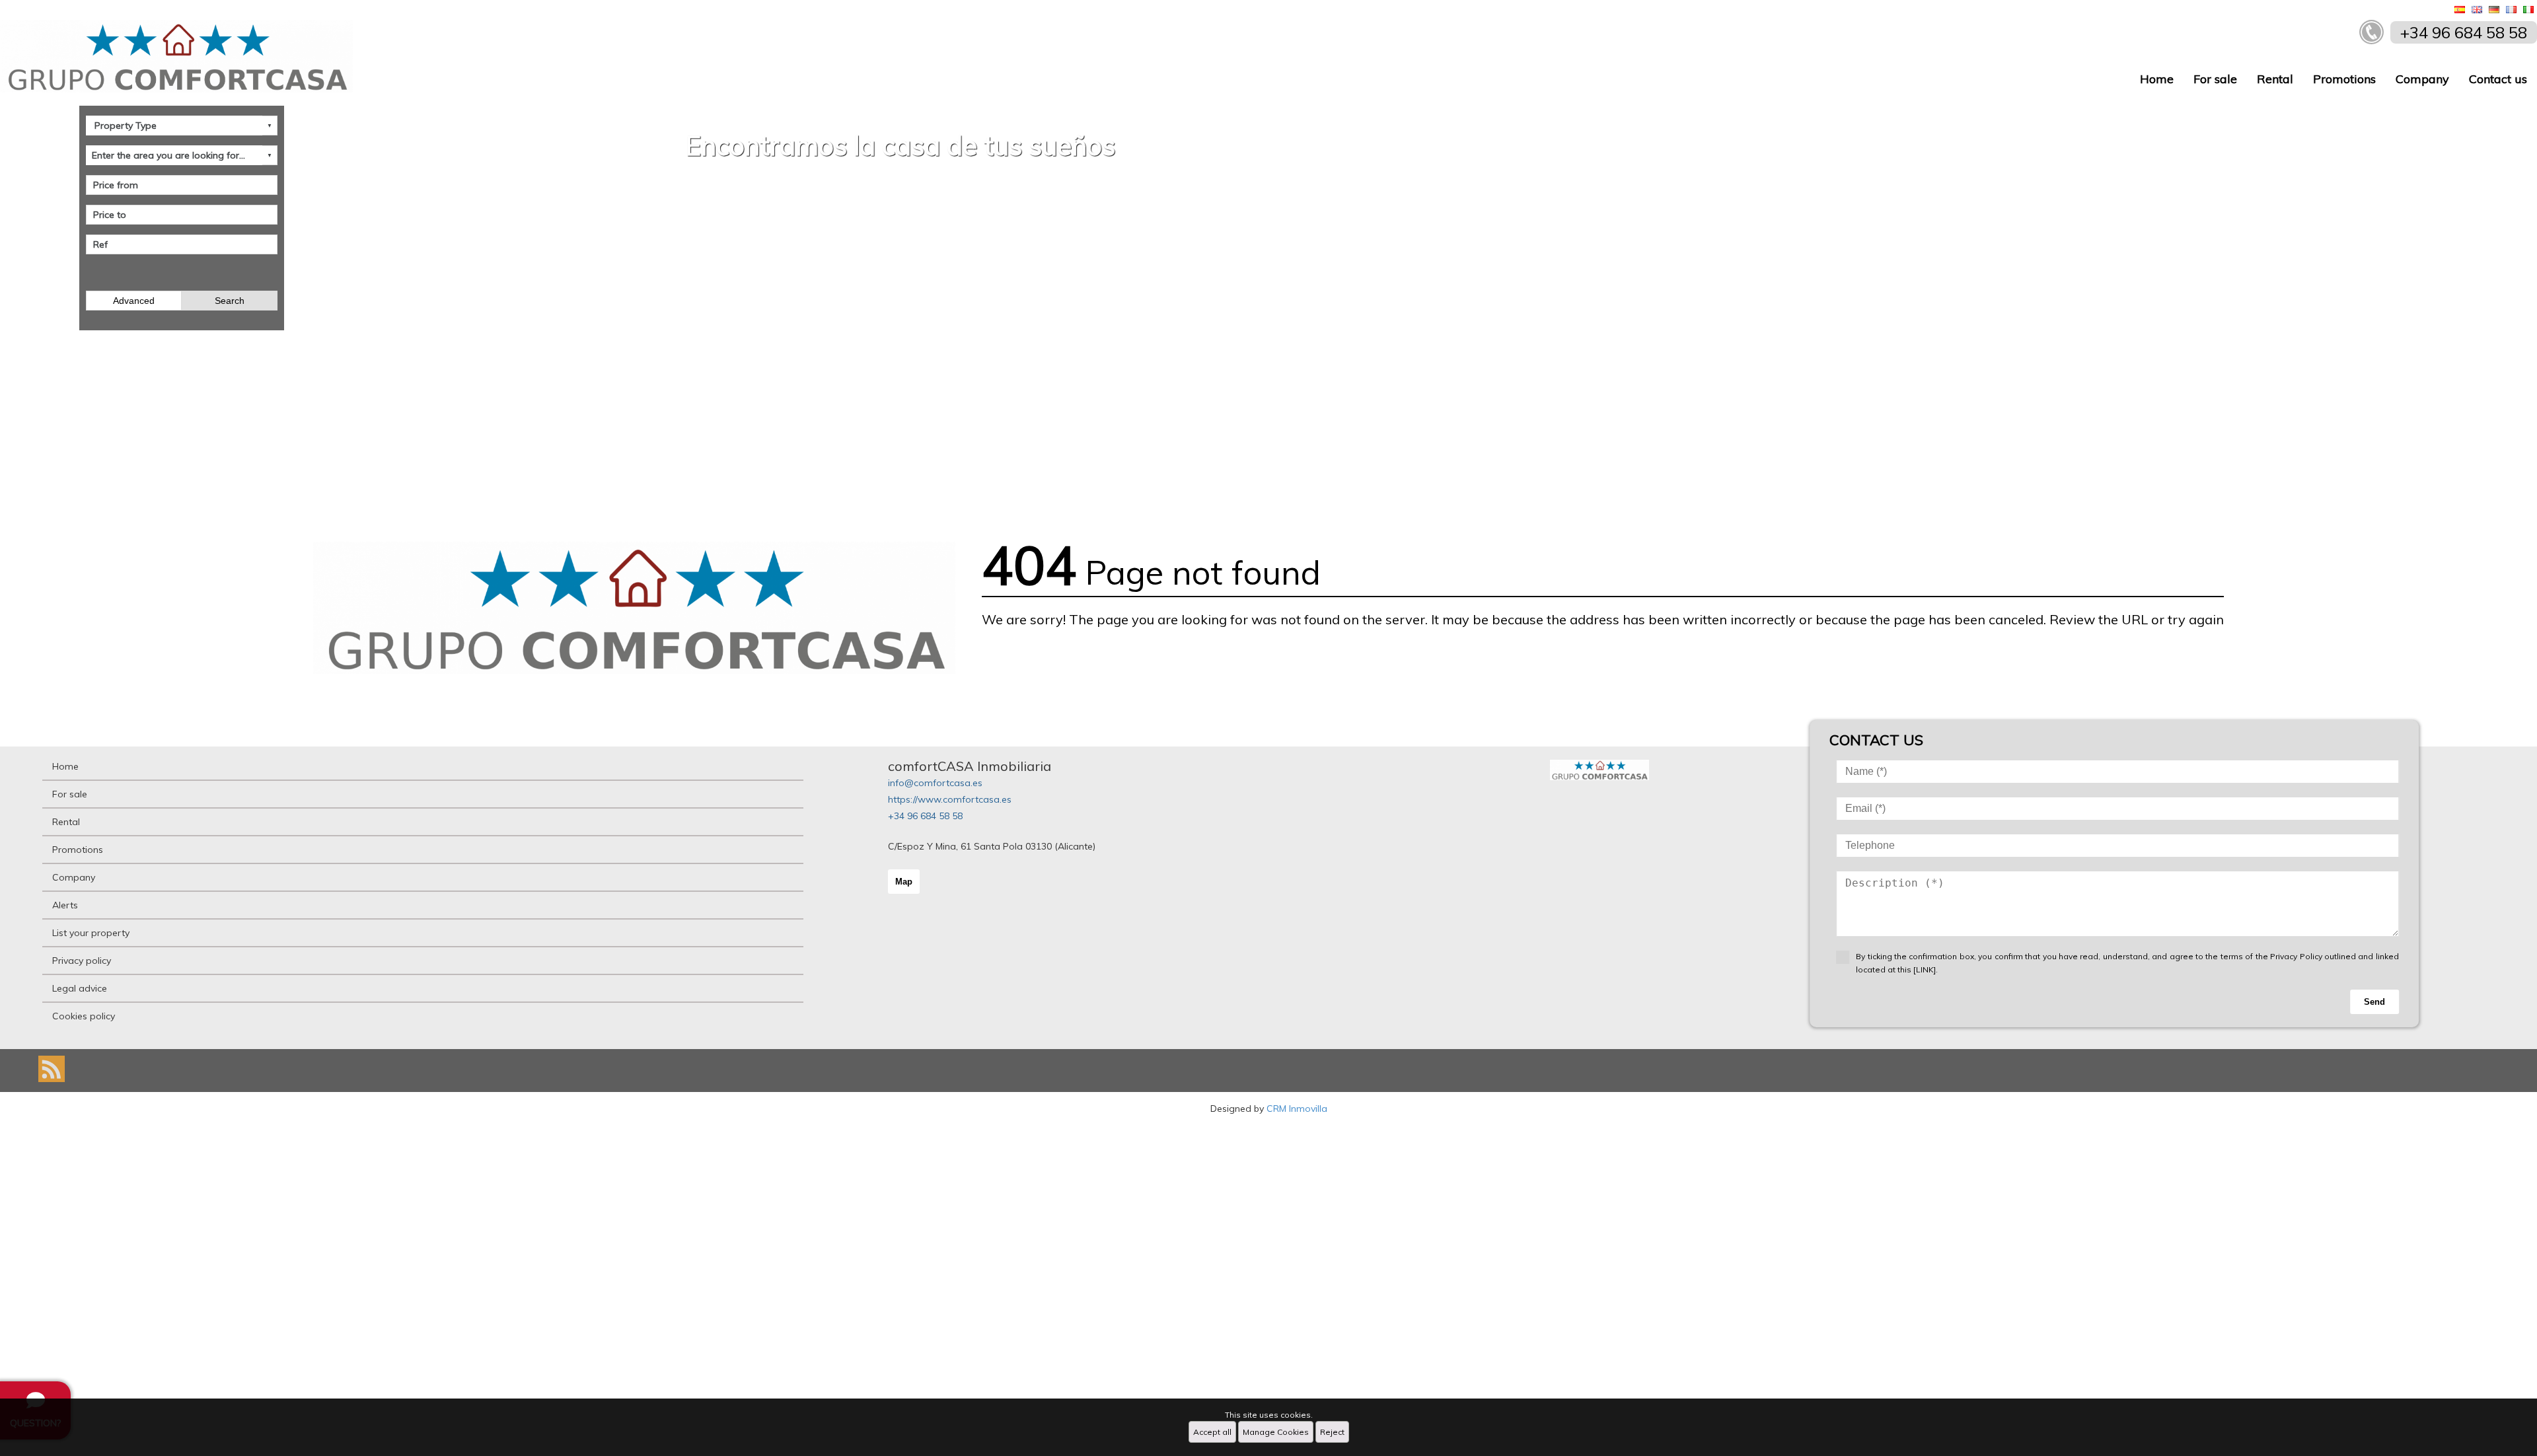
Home (2157, 79)
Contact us (2498, 79)
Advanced (134, 301)
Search (230, 301)
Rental (2275, 79)
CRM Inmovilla (1297, 1109)
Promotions (2344, 79)
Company (2422, 79)
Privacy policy (82, 961)
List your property (91, 933)
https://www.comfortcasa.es (950, 799)
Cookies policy (84, 1016)
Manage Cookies (1276, 1432)
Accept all (1212, 1432)
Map (904, 882)
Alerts (65, 905)
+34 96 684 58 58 (925, 816)
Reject (1332, 1432)
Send (2374, 1002)
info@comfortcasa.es (935, 783)
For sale (2215, 79)
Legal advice (80, 988)
